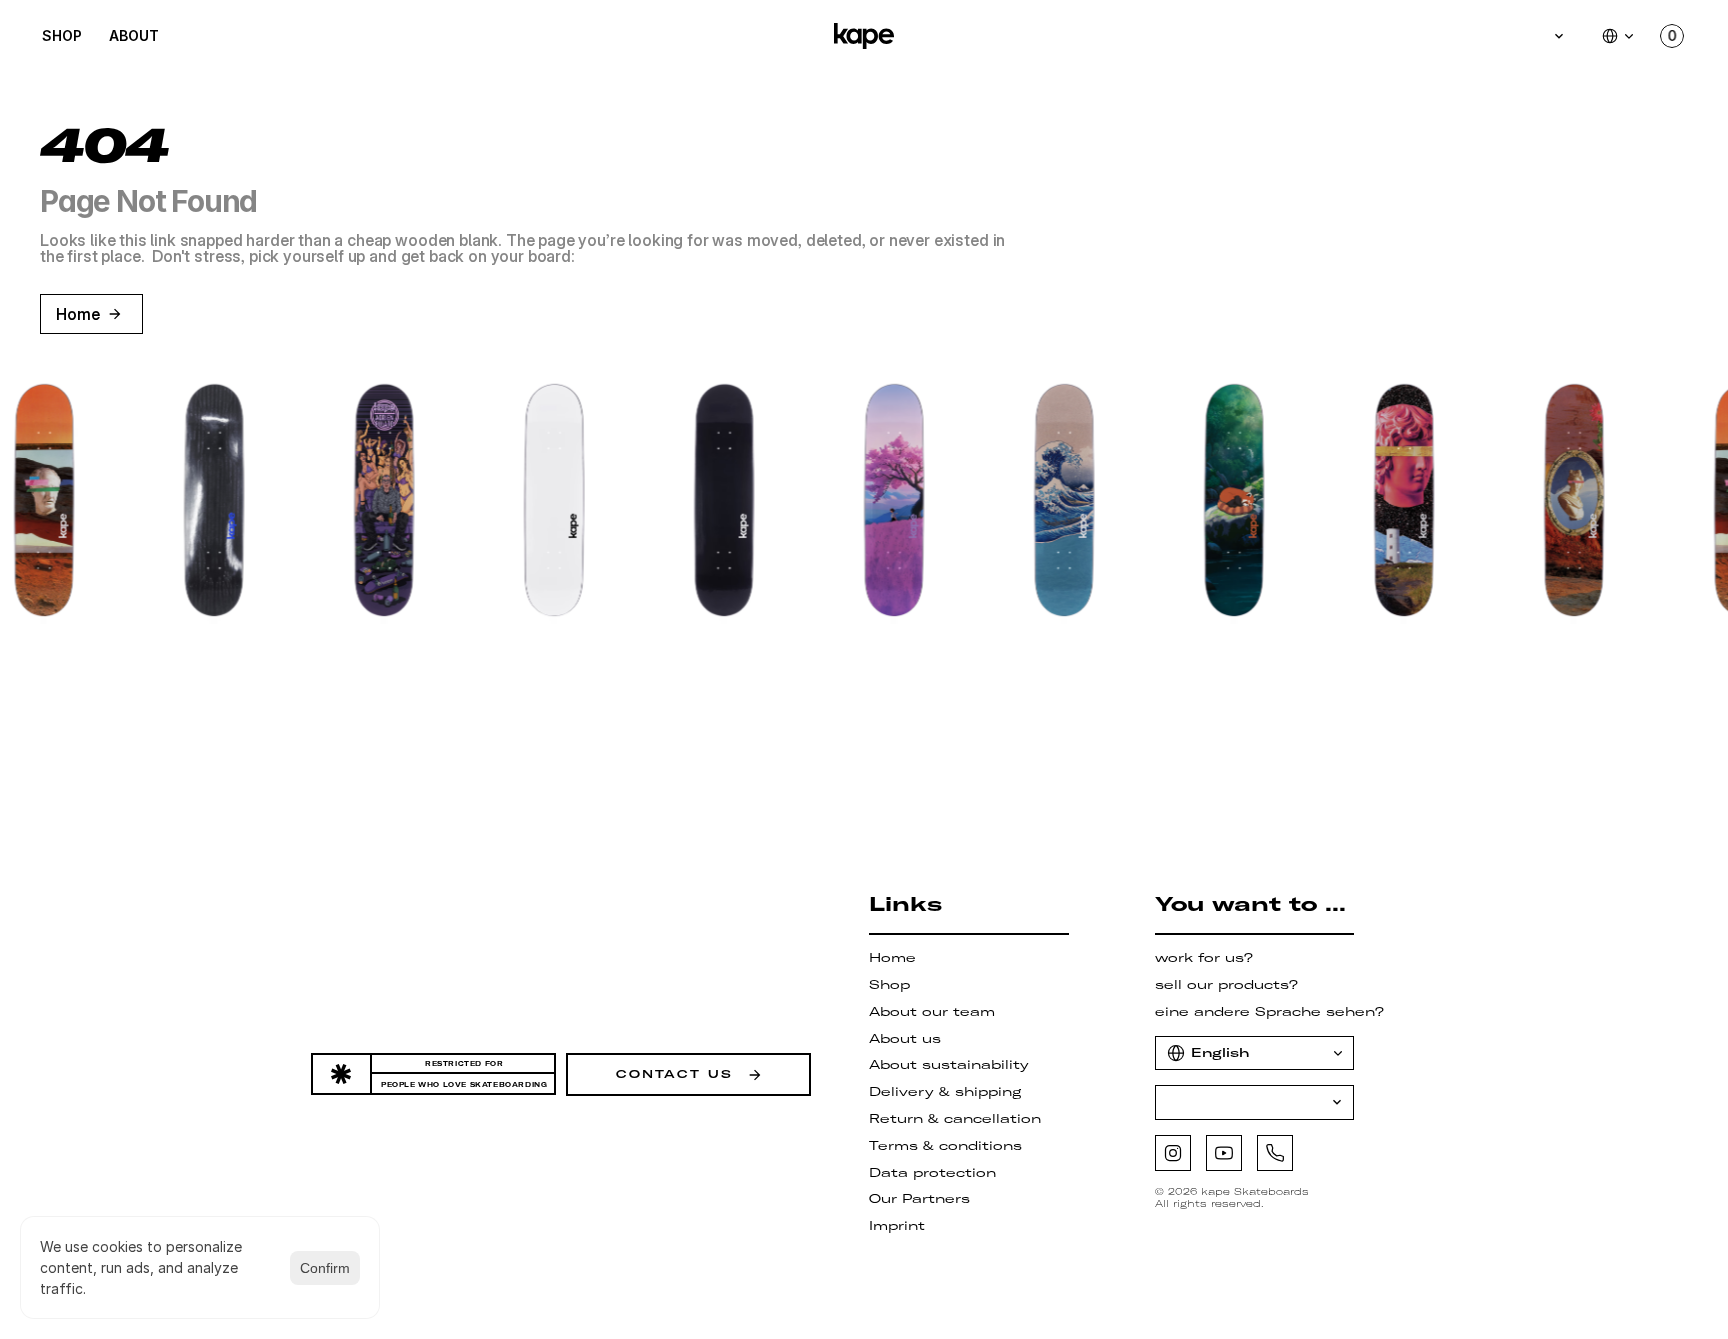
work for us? (1204, 957)
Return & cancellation (955, 1118)
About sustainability (949, 1064)
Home (892, 957)
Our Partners (919, 1198)
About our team (932, 1011)
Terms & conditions (945, 1145)
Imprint (897, 1225)
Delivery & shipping (945, 1091)
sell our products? (1226, 984)
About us (905, 1038)
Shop (889, 984)
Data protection (932, 1172)
